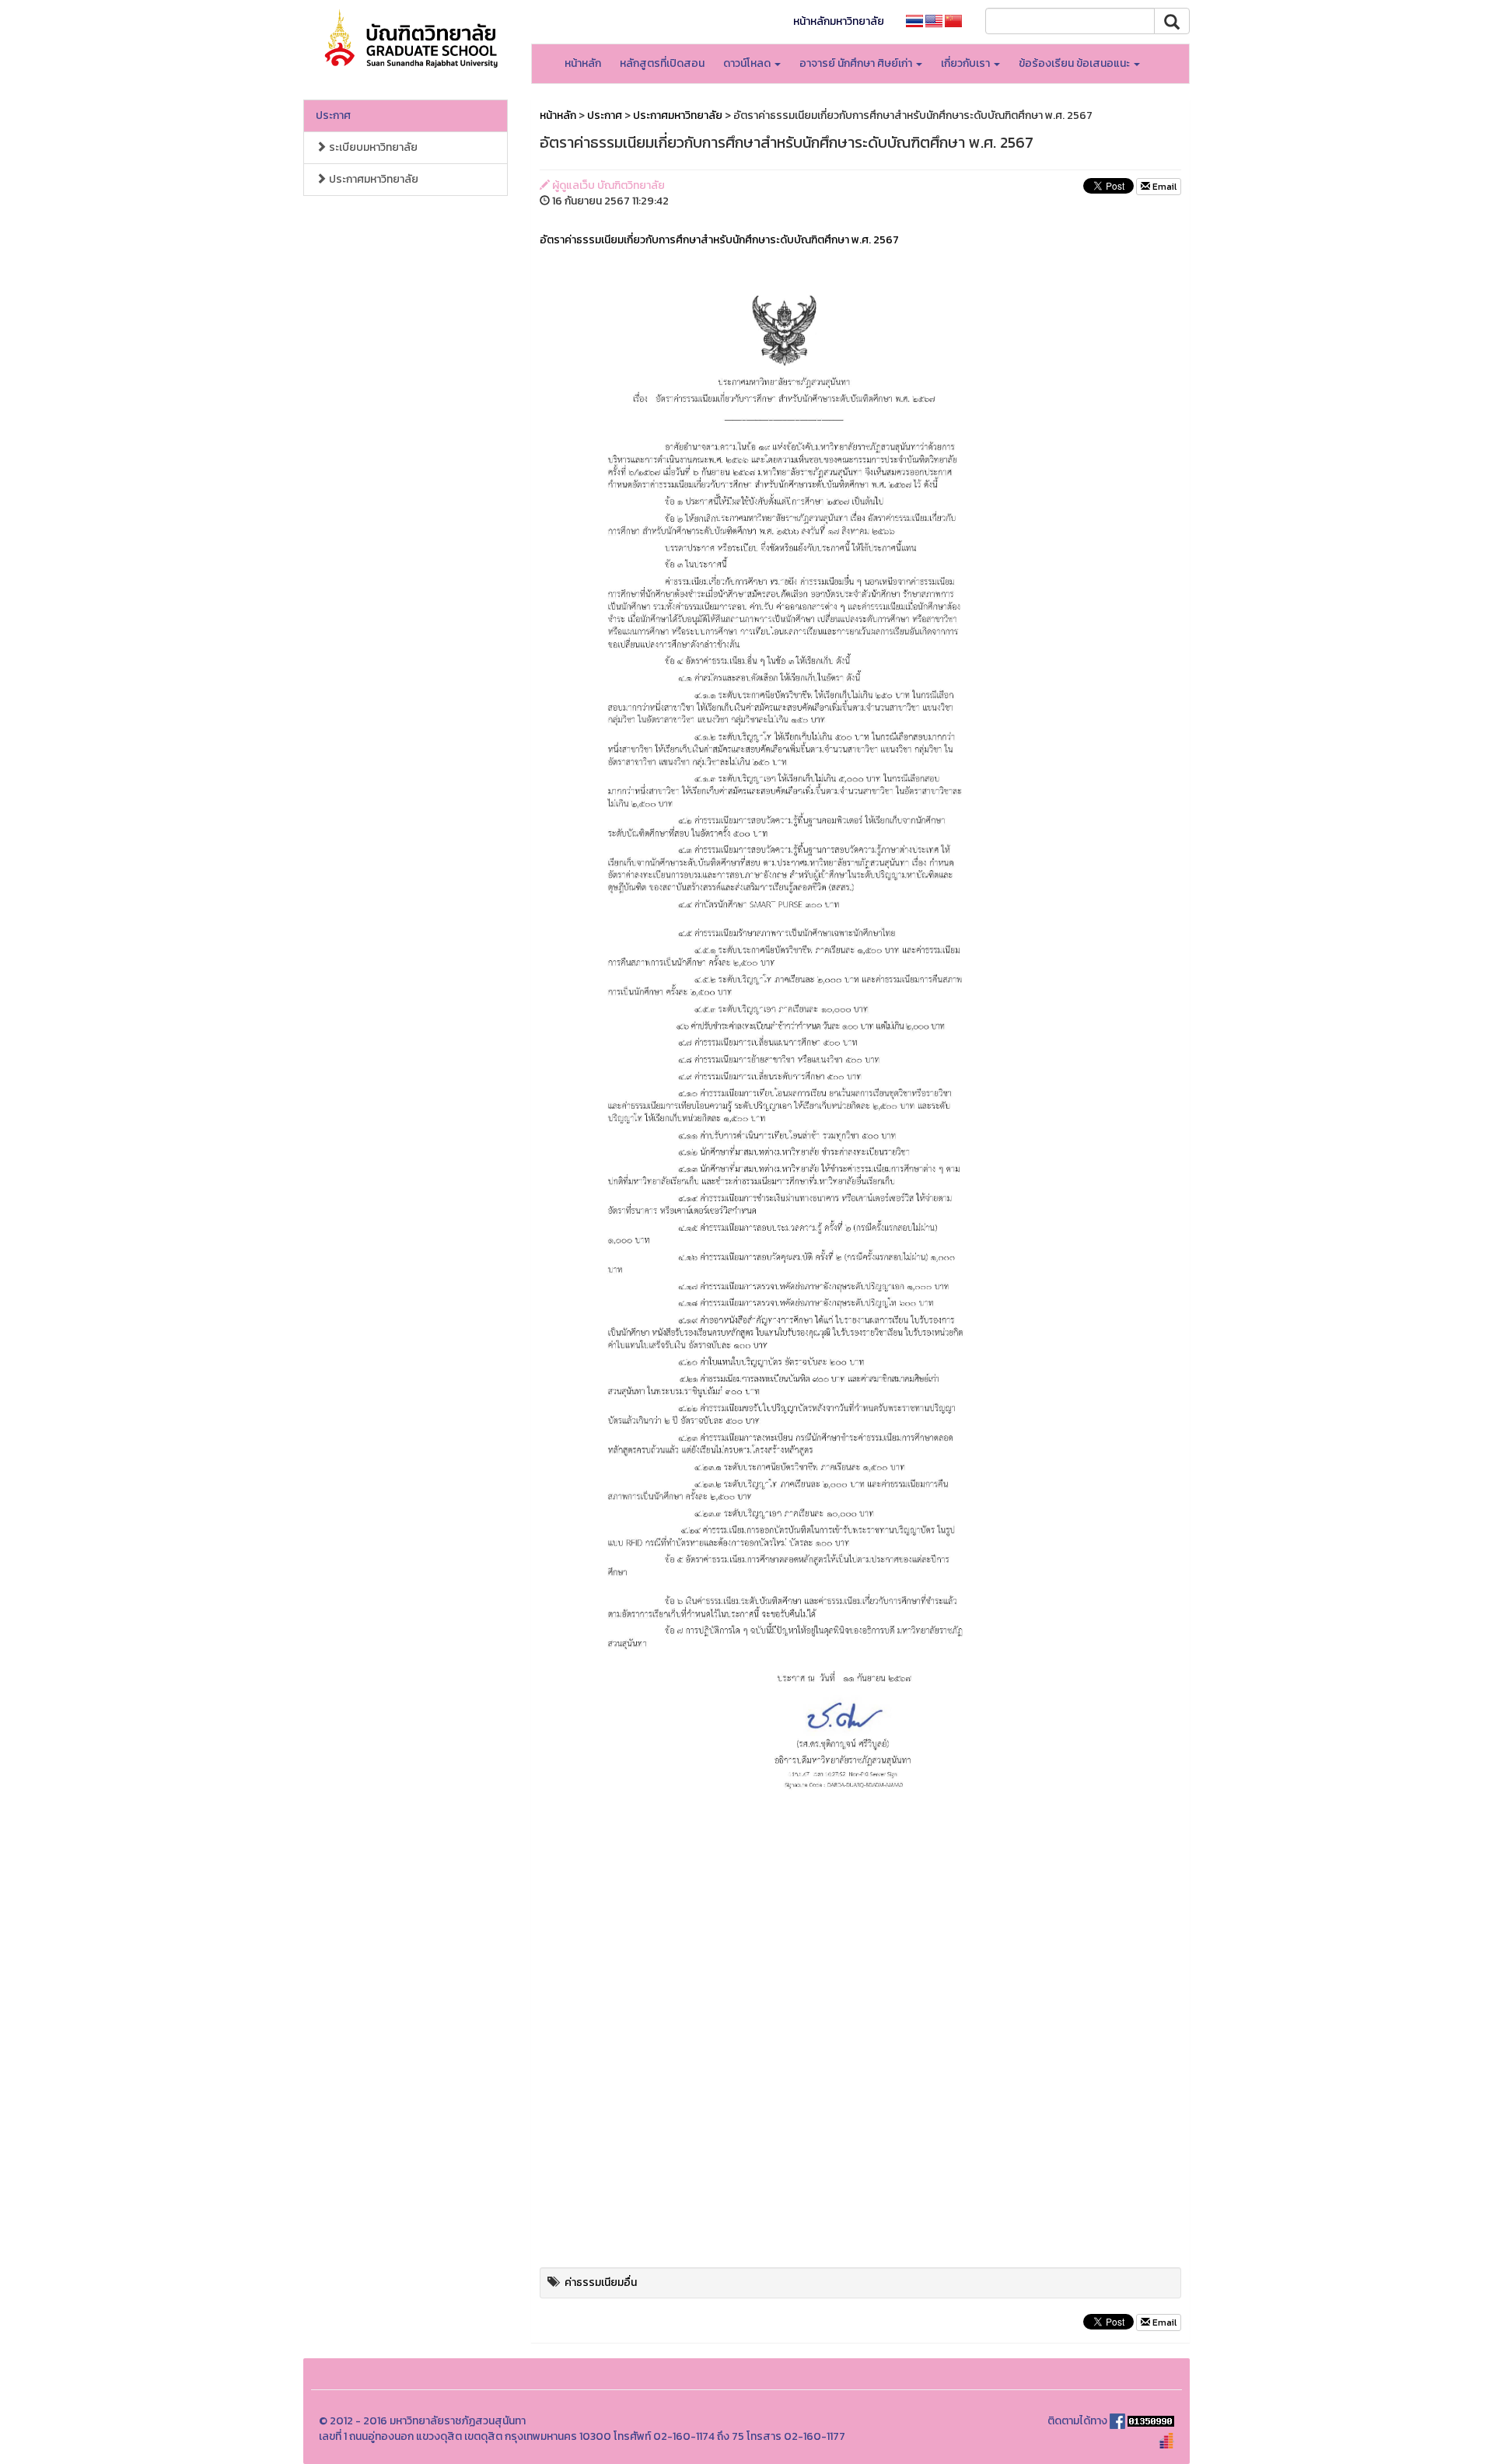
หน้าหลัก (583, 63)
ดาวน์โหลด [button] (748, 63)
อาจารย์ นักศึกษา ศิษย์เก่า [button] (857, 63)
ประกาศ (333, 115)
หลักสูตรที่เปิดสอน (662, 63)
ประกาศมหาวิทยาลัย (372, 179)
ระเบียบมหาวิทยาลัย (372, 147)
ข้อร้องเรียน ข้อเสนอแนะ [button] (1075, 63)
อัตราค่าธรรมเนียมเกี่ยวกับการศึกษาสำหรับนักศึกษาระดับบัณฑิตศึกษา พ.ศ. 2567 (719, 240)
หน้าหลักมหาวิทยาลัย (839, 21)
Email (1163, 187)
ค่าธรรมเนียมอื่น (601, 2282)
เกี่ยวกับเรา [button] (967, 63)
